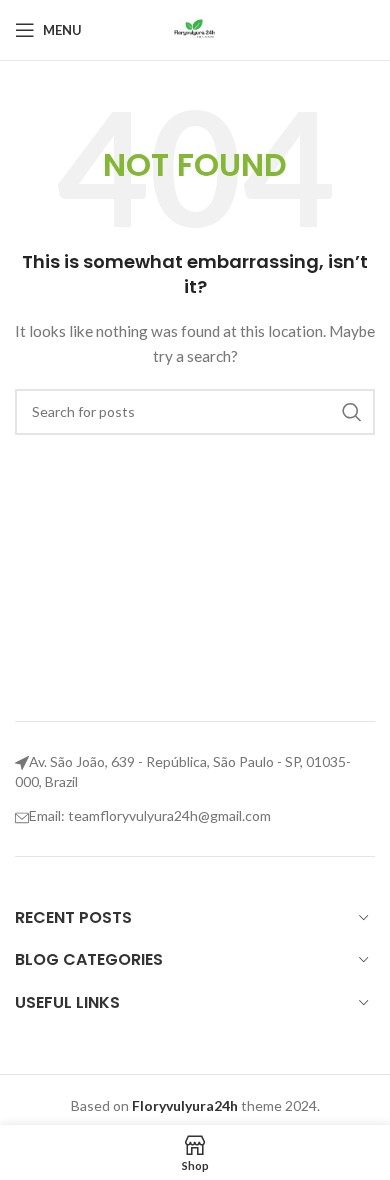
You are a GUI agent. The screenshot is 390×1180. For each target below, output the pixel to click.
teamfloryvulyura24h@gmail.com (169, 815)
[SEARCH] (352, 412)
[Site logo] (195, 28)
